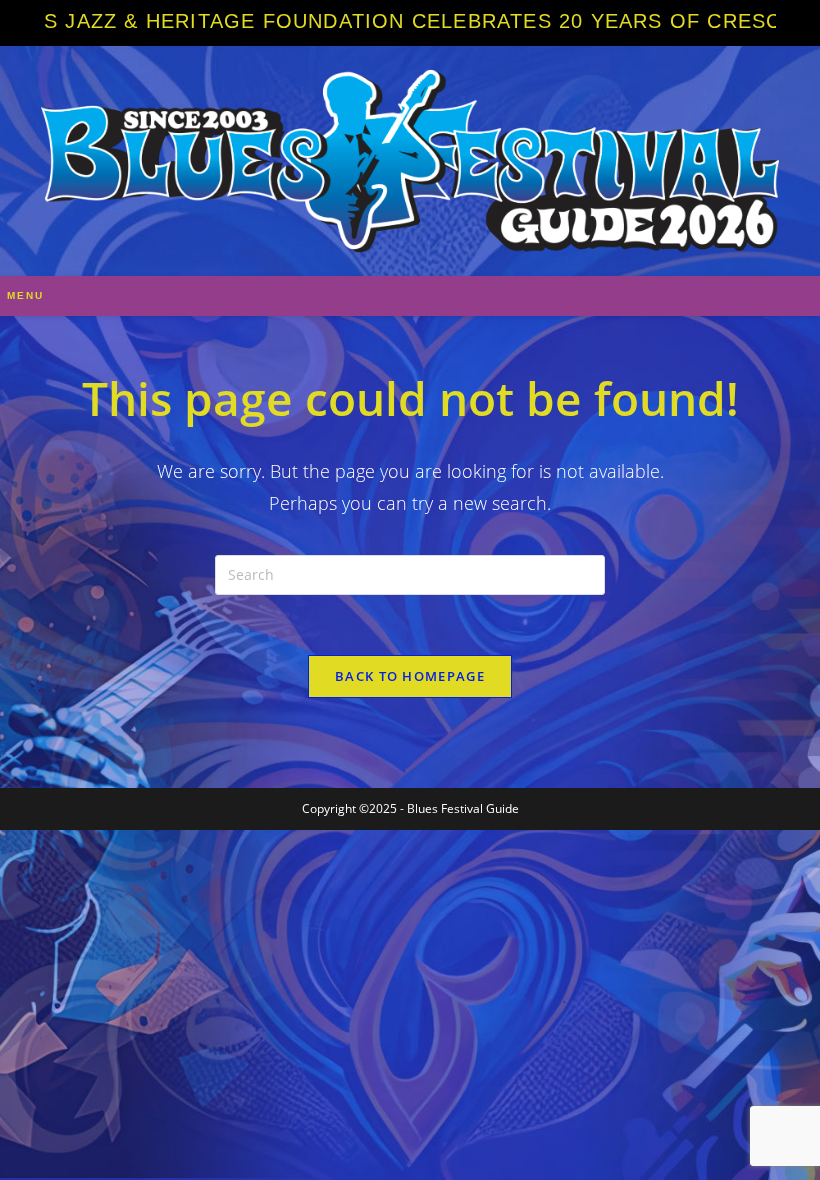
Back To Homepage (410, 676)
